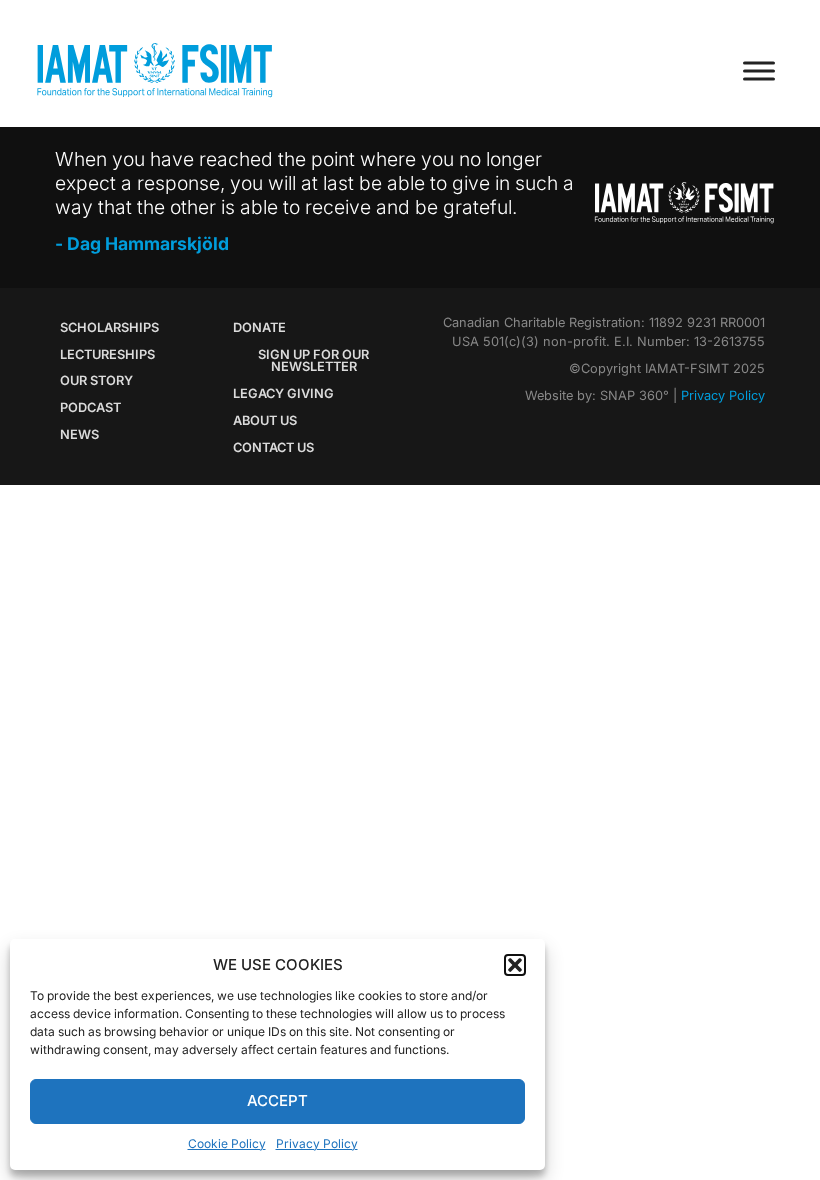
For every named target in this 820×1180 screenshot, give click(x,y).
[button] (515, 965)
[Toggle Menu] (759, 70)
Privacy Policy (317, 1143)
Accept (277, 1100)
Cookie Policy (227, 1143)
